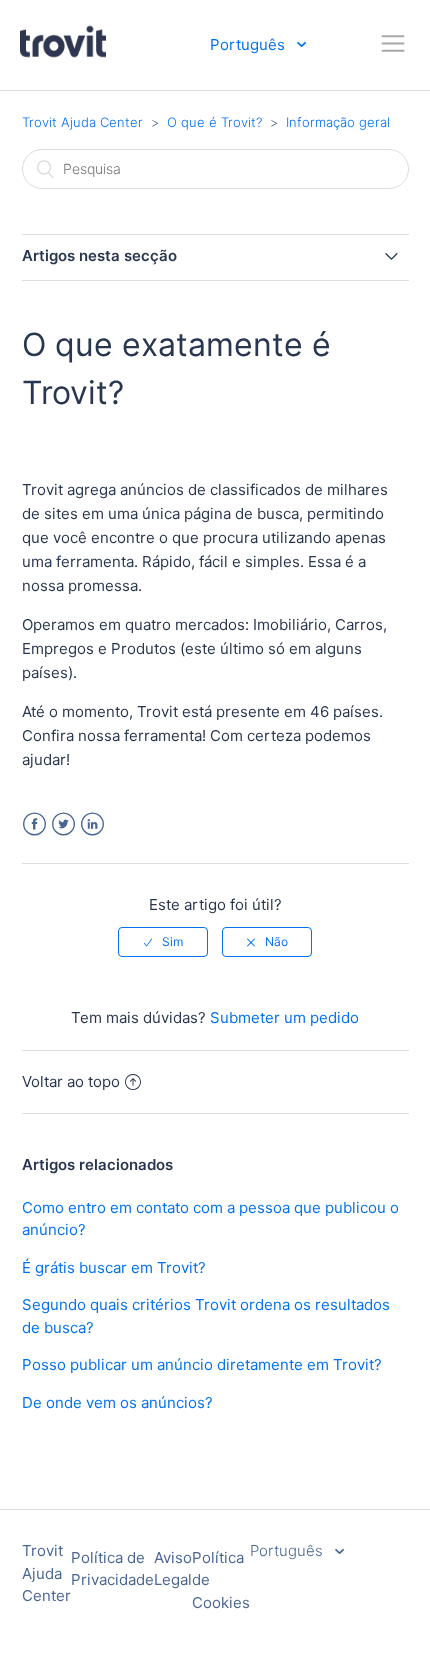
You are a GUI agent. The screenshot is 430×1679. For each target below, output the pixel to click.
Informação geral (338, 122)
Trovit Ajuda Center (82, 122)
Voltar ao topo (71, 1081)
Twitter (63, 824)
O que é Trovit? (214, 122)
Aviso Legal (173, 1569)
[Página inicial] (63, 54)
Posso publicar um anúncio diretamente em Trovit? (202, 1364)
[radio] (163, 942)
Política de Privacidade (112, 1569)
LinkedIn (92, 824)
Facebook (34, 824)
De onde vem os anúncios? (117, 1402)
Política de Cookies (221, 1580)
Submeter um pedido (284, 1017)
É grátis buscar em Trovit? (114, 1267)
